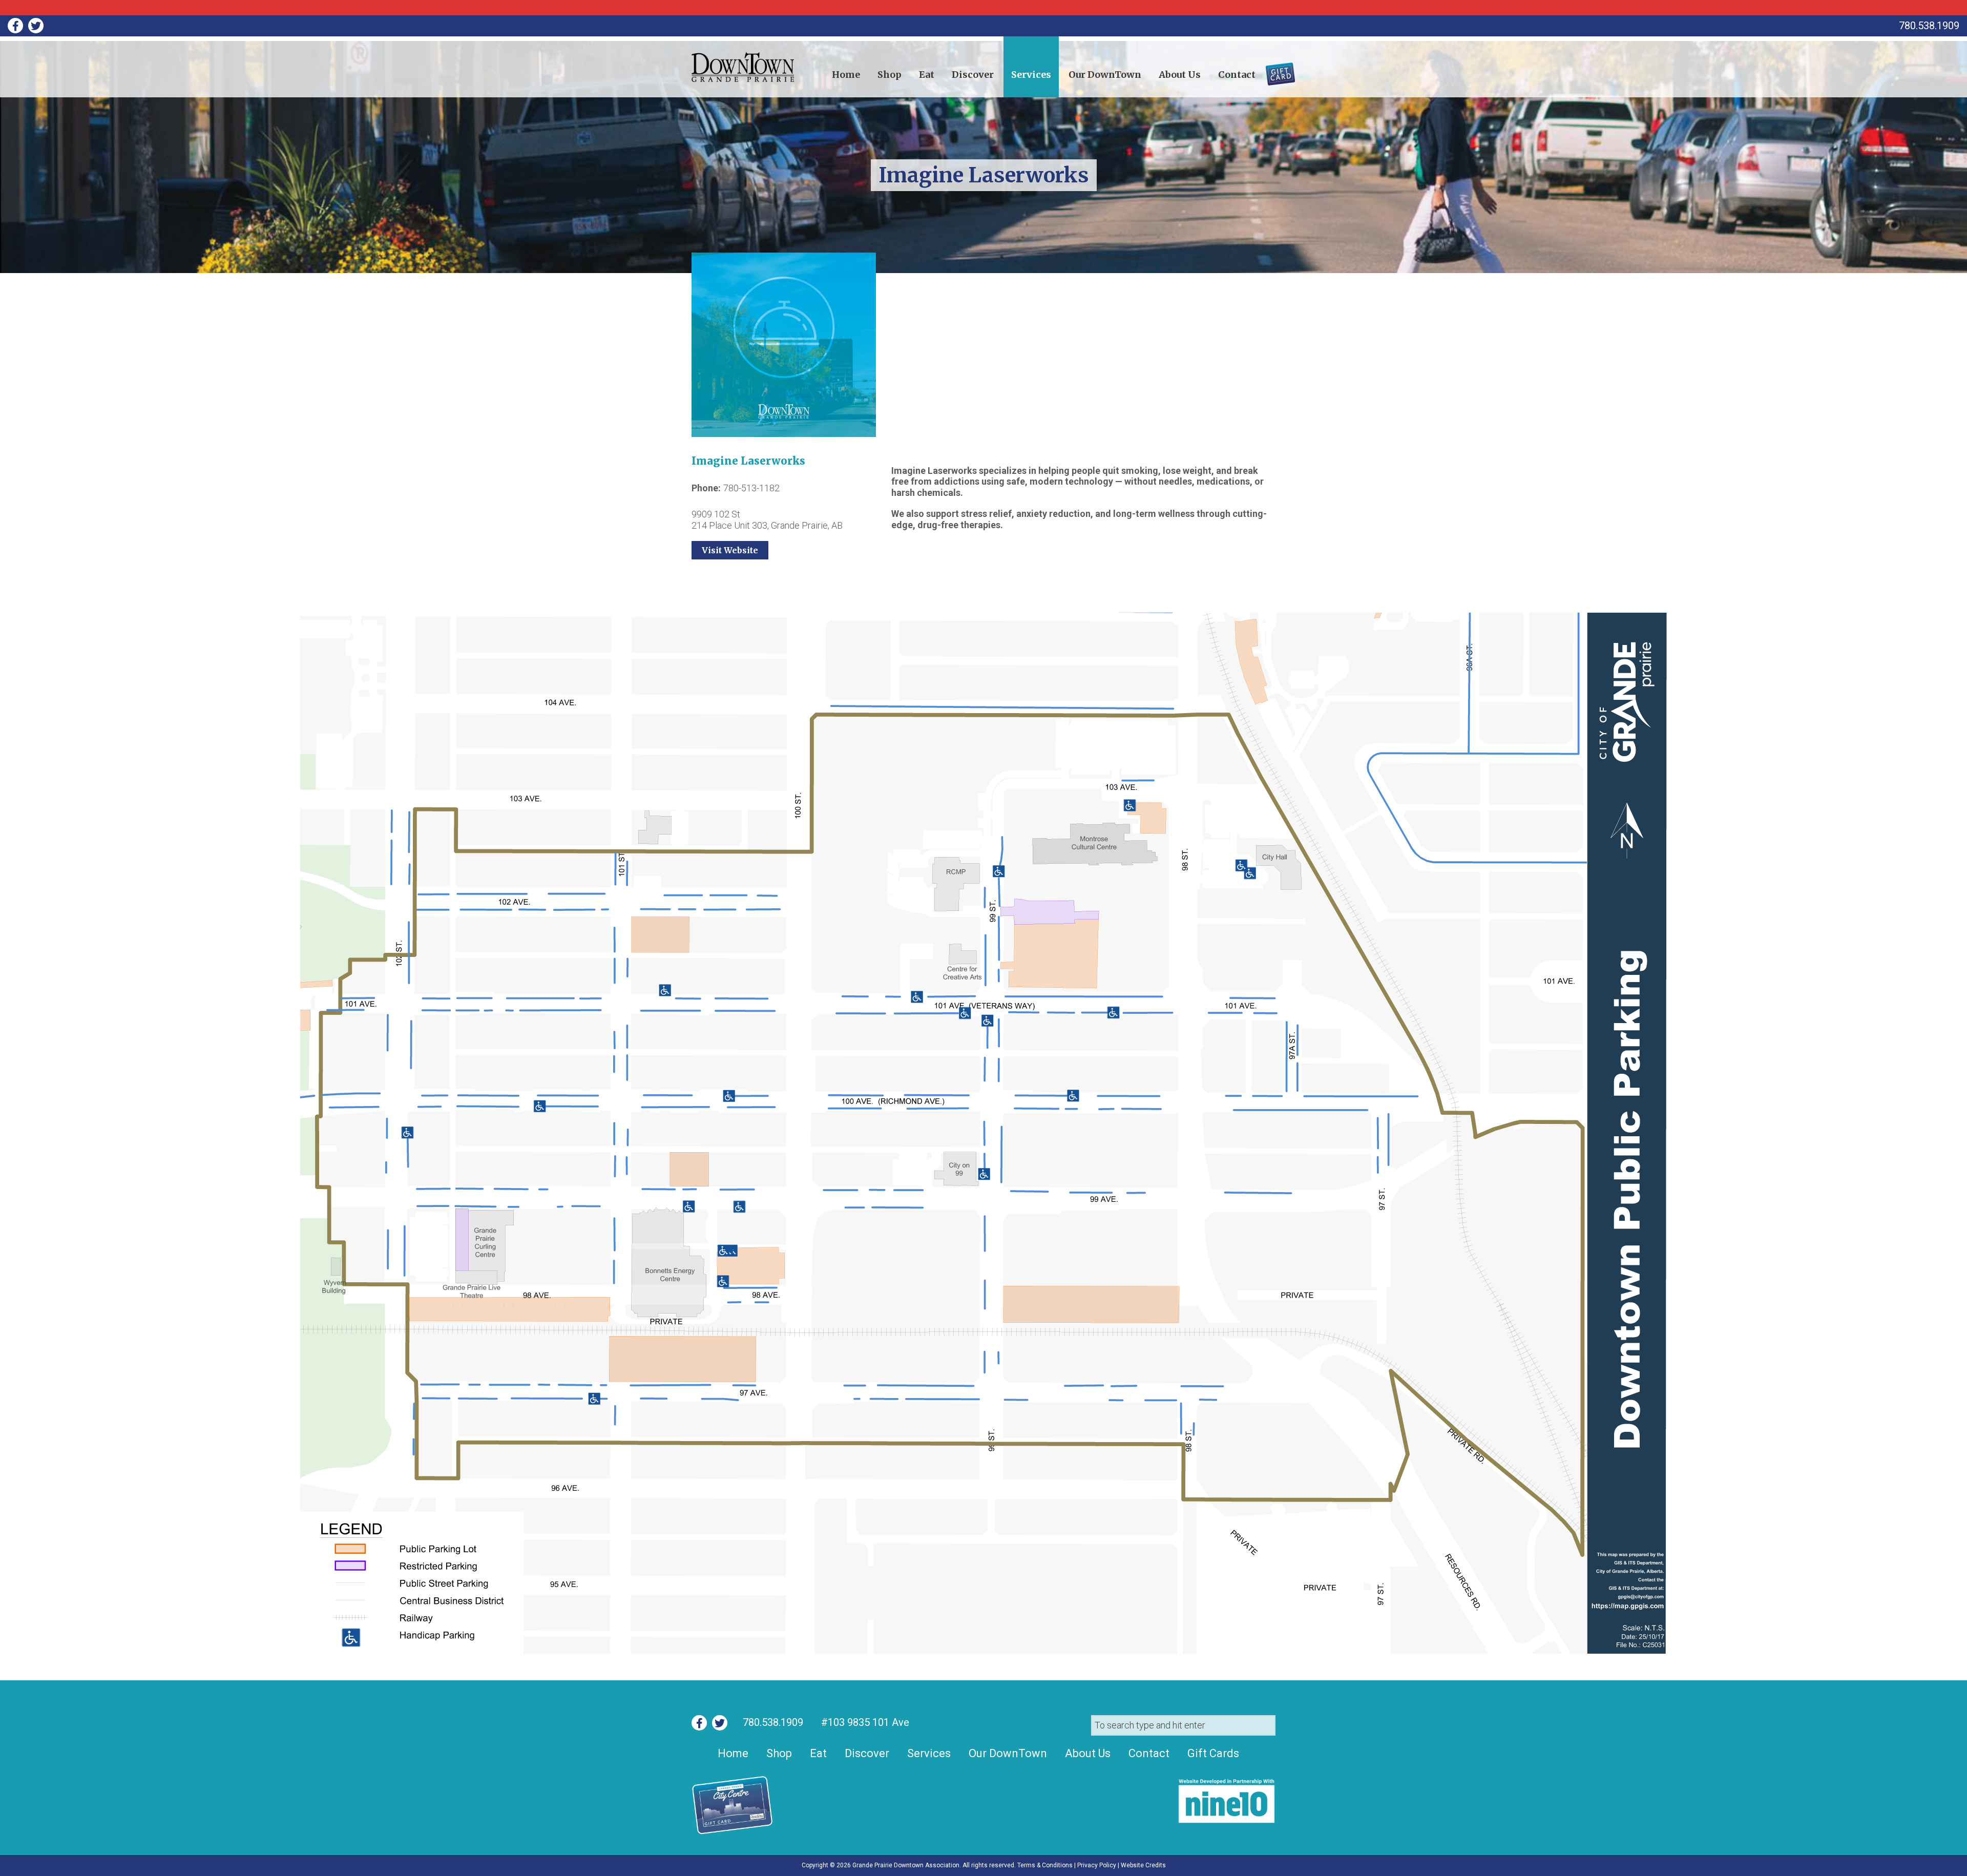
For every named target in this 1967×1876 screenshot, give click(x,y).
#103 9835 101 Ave (864, 1722)
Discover (973, 75)
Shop (890, 75)
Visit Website (730, 550)
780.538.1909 (773, 1722)
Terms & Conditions (1045, 1865)
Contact (1237, 75)
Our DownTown (1105, 75)
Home (846, 75)
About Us (1180, 75)
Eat (927, 75)
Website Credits (1143, 1865)
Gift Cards (1274, 70)
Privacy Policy (1097, 1865)
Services (1031, 75)
